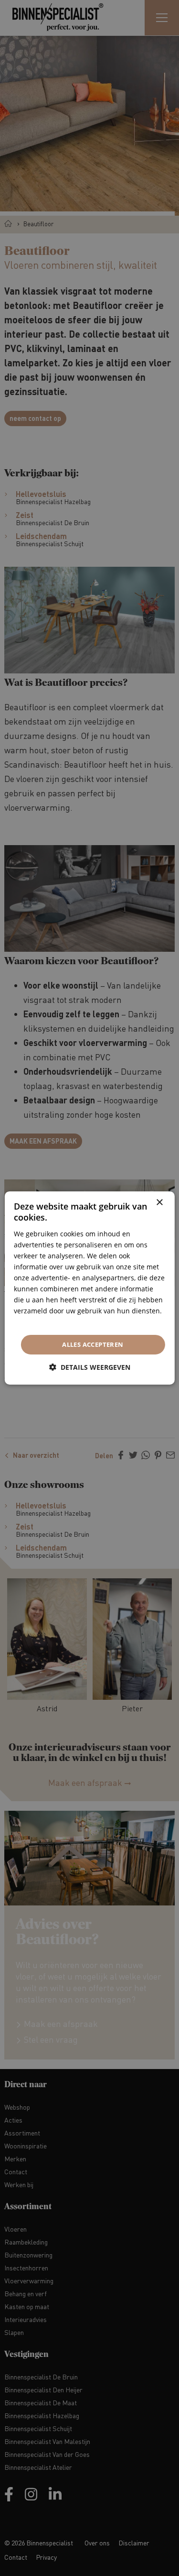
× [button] (159, 1203)
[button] (90, 1367)
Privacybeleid (35, 1322)
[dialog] (89, 1288)
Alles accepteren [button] (93, 1344)
